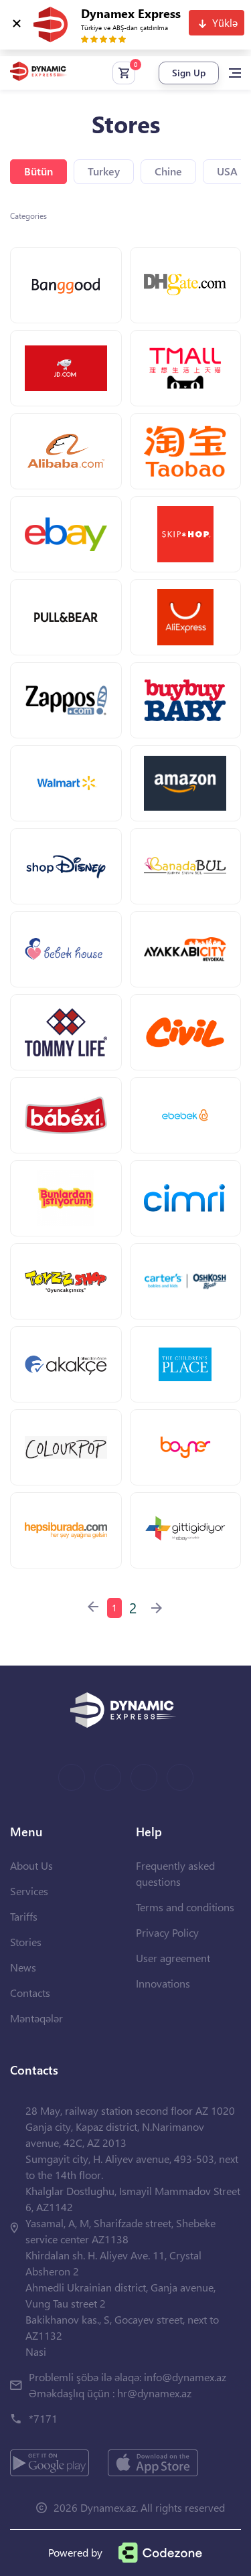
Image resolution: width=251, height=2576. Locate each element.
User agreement (173, 1958)
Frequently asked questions (175, 1873)
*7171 (43, 2418)
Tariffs (24, 1916)
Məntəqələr (36, 2018)
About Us (31, 1865)
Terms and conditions (185, 1907)
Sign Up (189, 73)
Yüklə (225, 22)
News (23, 1967)
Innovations (163, 1983)
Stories (26, 1942)
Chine (168, 171)
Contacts (30, 1993)
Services (29, 1891)
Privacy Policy (167, 1932)
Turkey (104, 171)
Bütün (38, 171)
